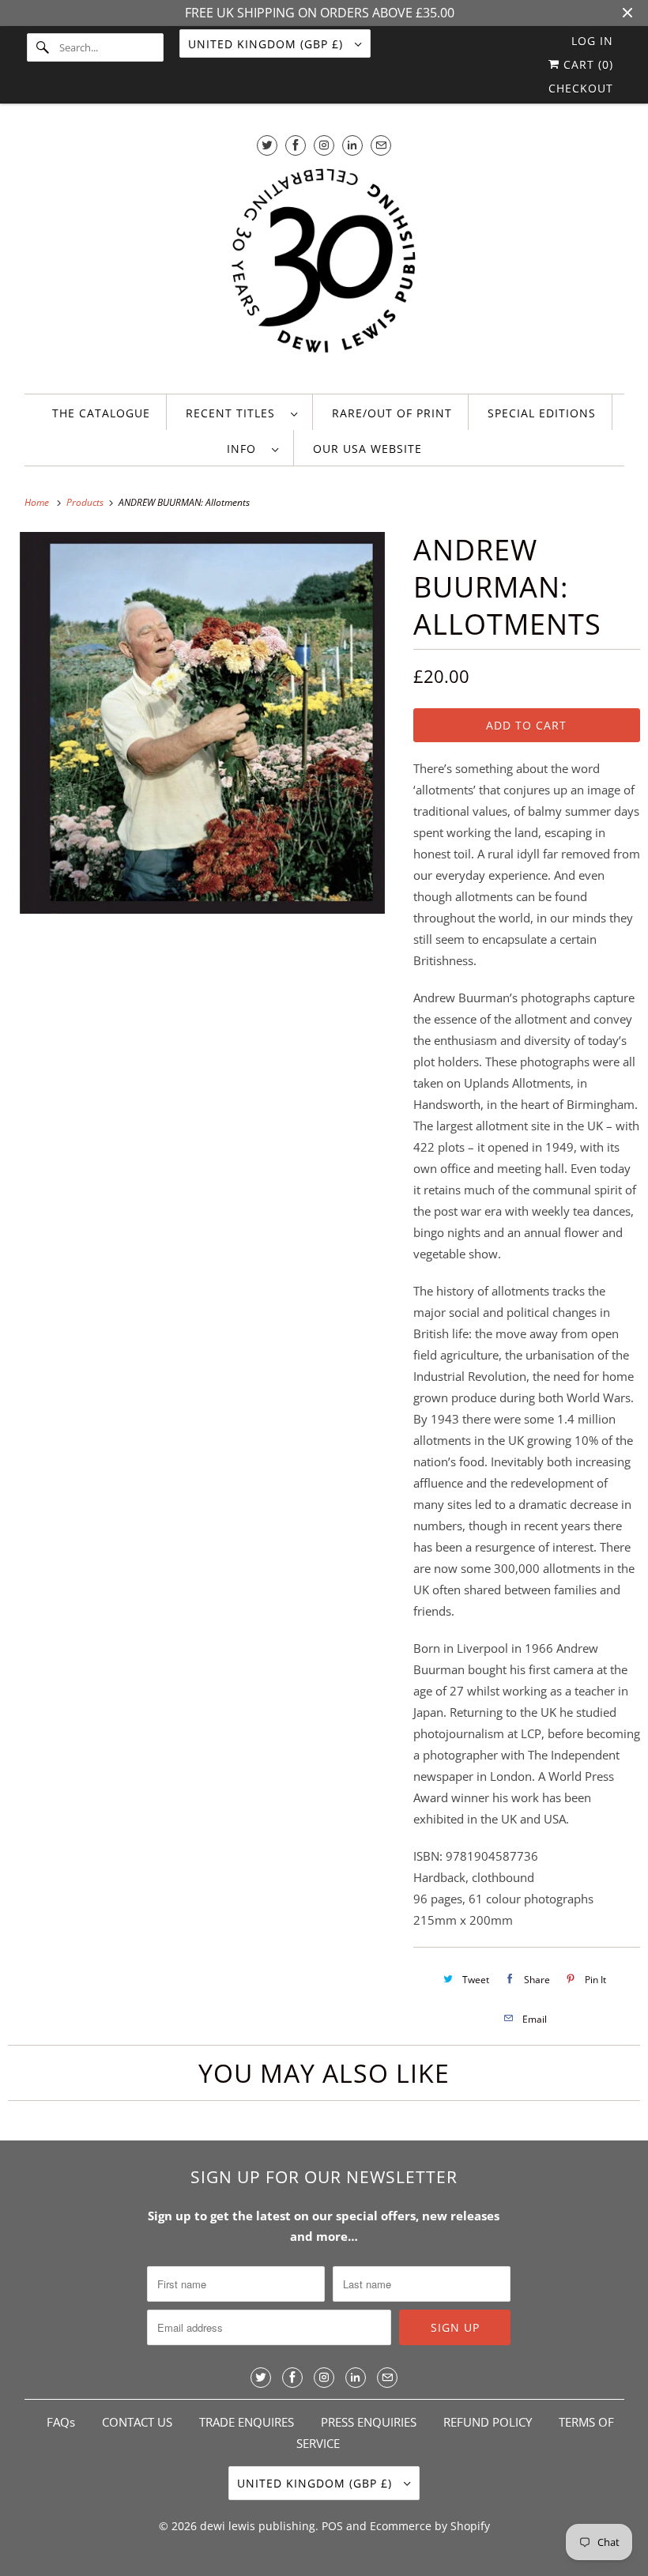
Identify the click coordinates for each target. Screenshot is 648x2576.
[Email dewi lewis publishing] (381, 145)
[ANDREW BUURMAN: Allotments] (203, 723)
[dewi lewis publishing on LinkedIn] (352, 145)
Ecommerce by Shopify (430, 2526)
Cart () (586, 64)
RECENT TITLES (234, 413)
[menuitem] (241, 412)
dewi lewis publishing (258, 2526)
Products (86, 502)
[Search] (43, 47)
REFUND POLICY (488, 2422)
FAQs (61, 2422)
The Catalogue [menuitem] (101, 413)
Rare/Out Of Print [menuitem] (392, 413)
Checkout (581, 88)
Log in (592, 41)
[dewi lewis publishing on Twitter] (267, 145)
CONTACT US (137, 2422)
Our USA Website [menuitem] (367, 449)
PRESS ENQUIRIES (369, 2422)
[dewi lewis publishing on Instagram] (324, 145)
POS (332, 2526)
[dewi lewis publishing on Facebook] (296, 145)
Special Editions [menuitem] (542, 413)
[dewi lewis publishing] (324, 270)
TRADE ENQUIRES (247, 2422)
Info (245, 449)
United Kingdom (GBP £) (267, 44)
